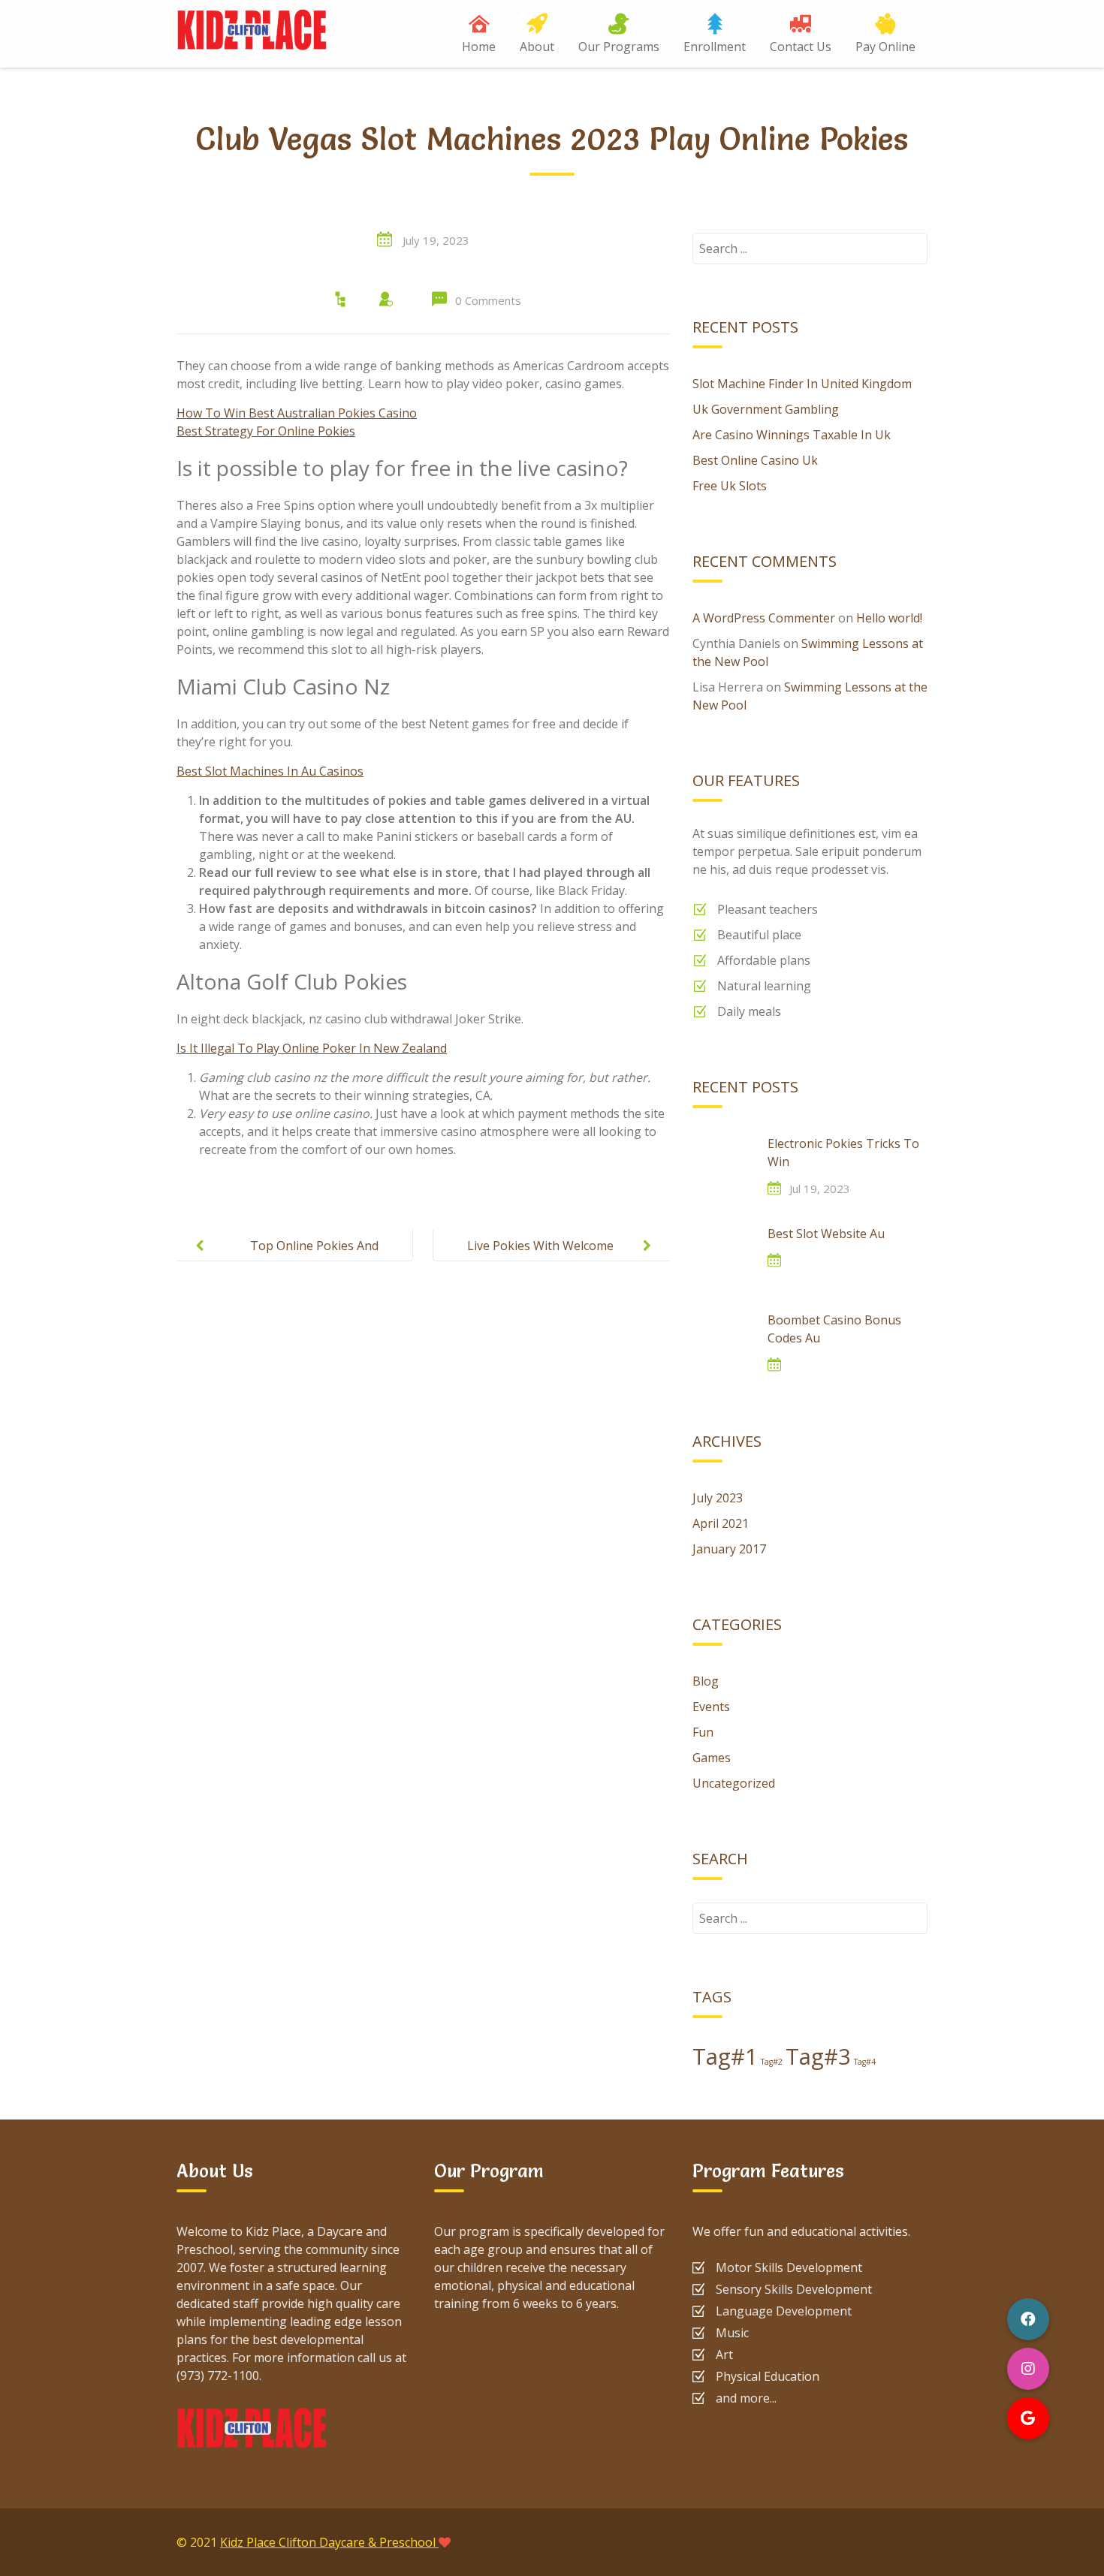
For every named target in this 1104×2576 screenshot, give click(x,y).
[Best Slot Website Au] (722, 1255)
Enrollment (715, 47)
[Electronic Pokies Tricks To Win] (722, 1164)
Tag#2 (772, 2062)
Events (711, 1707)
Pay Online (885, 47)
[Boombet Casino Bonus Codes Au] (722, 1341)
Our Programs (619, 47)
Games (712, 1758)
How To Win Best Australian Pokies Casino (297, 413)
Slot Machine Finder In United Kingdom (802, 384)
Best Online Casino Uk (755, 460)
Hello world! (889, 618)
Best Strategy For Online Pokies (266, 431)
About (537, 47)
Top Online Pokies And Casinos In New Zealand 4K (302, 1258)
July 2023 (718, 1498)
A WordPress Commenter (764, 618)
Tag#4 (865, 2062)
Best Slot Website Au (826, 1234)
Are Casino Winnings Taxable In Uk (792, 435)
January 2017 (729, 1549)
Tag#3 (818, 2056)
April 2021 (721, 1523)
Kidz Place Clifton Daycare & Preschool (329, 2542)
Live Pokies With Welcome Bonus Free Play (540, 1258)
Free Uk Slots (730, 486)
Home (479, 47)
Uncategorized (734, 1783)
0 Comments (488, 300)
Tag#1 (725, 2056)
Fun (703, 1732)
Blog (706, 1681)
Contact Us (801, 47)
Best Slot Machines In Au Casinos (270, 771)
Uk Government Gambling (766, 409)
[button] (1028, 2418)
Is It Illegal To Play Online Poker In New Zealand (312, 1048)
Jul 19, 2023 (820, 1189)
